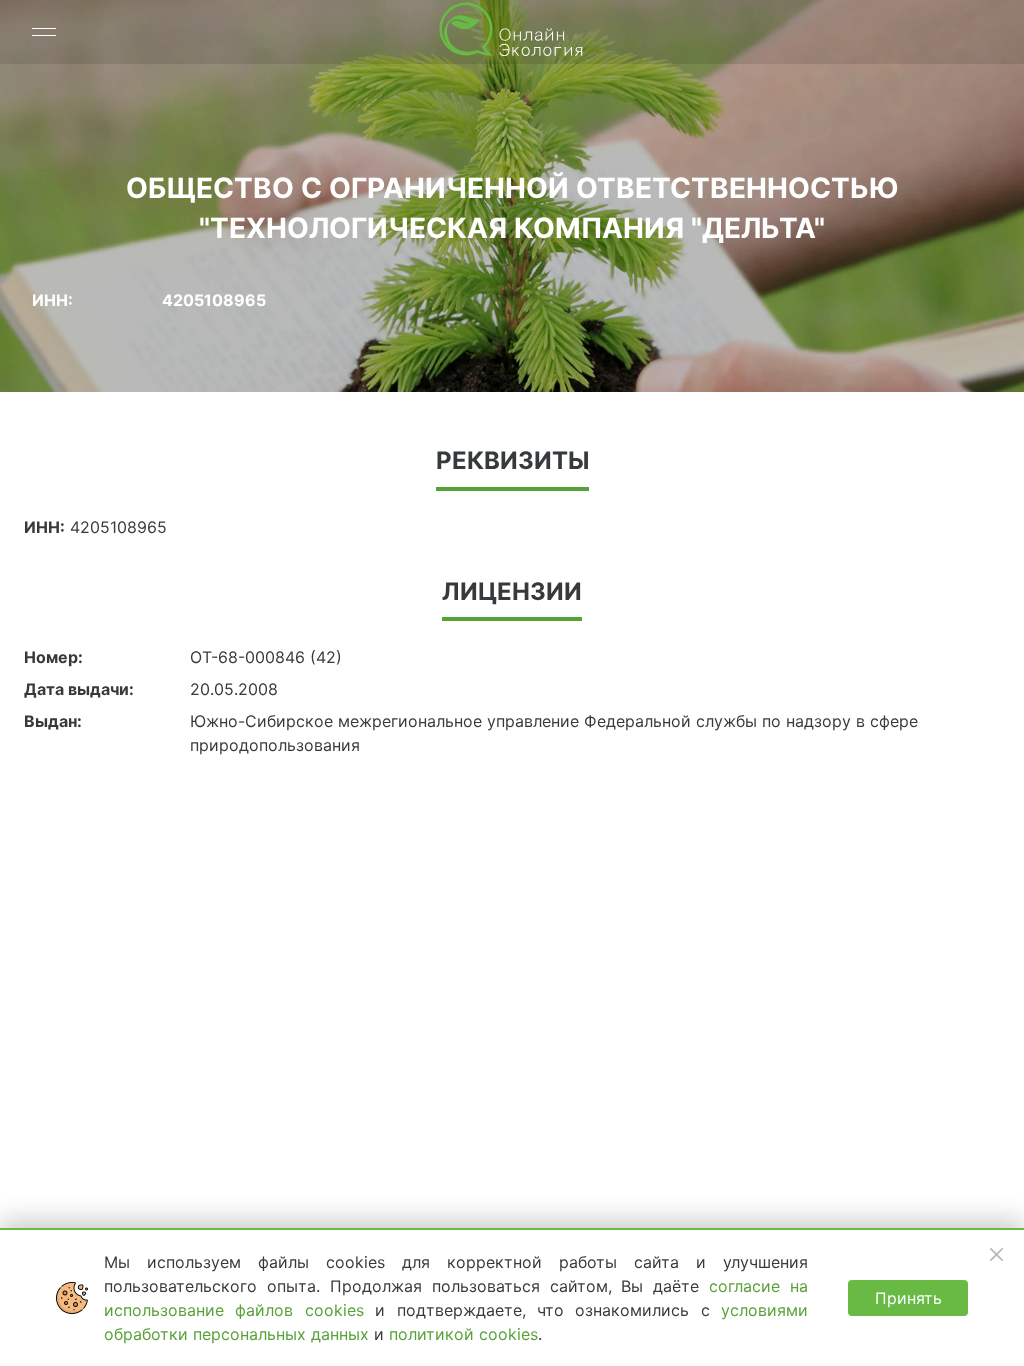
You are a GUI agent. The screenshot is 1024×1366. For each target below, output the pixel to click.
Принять (908, 1298)
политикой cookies (463, 1334)
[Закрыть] (996, 1254)
